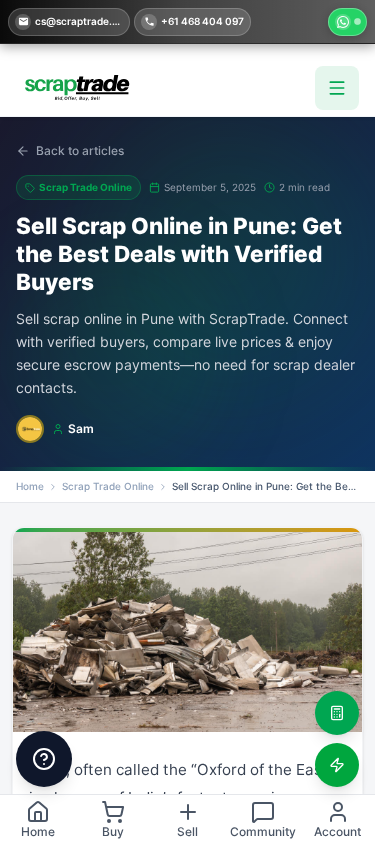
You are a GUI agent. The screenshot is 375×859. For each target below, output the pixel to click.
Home (30, 486)
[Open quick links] (44, 759)
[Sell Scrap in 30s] (337, 765)
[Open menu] (337, 88)
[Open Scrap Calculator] (337, 713)
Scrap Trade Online (108, 486)
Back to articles (80, 150)
